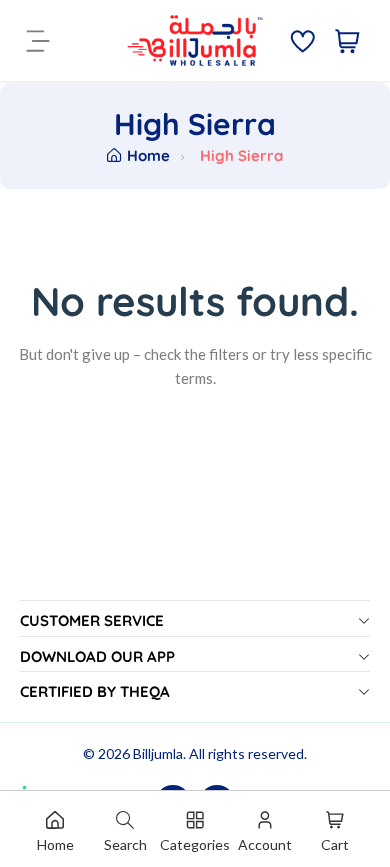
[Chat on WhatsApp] (39, 766)
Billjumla (158, 753)
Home (148, 155)
